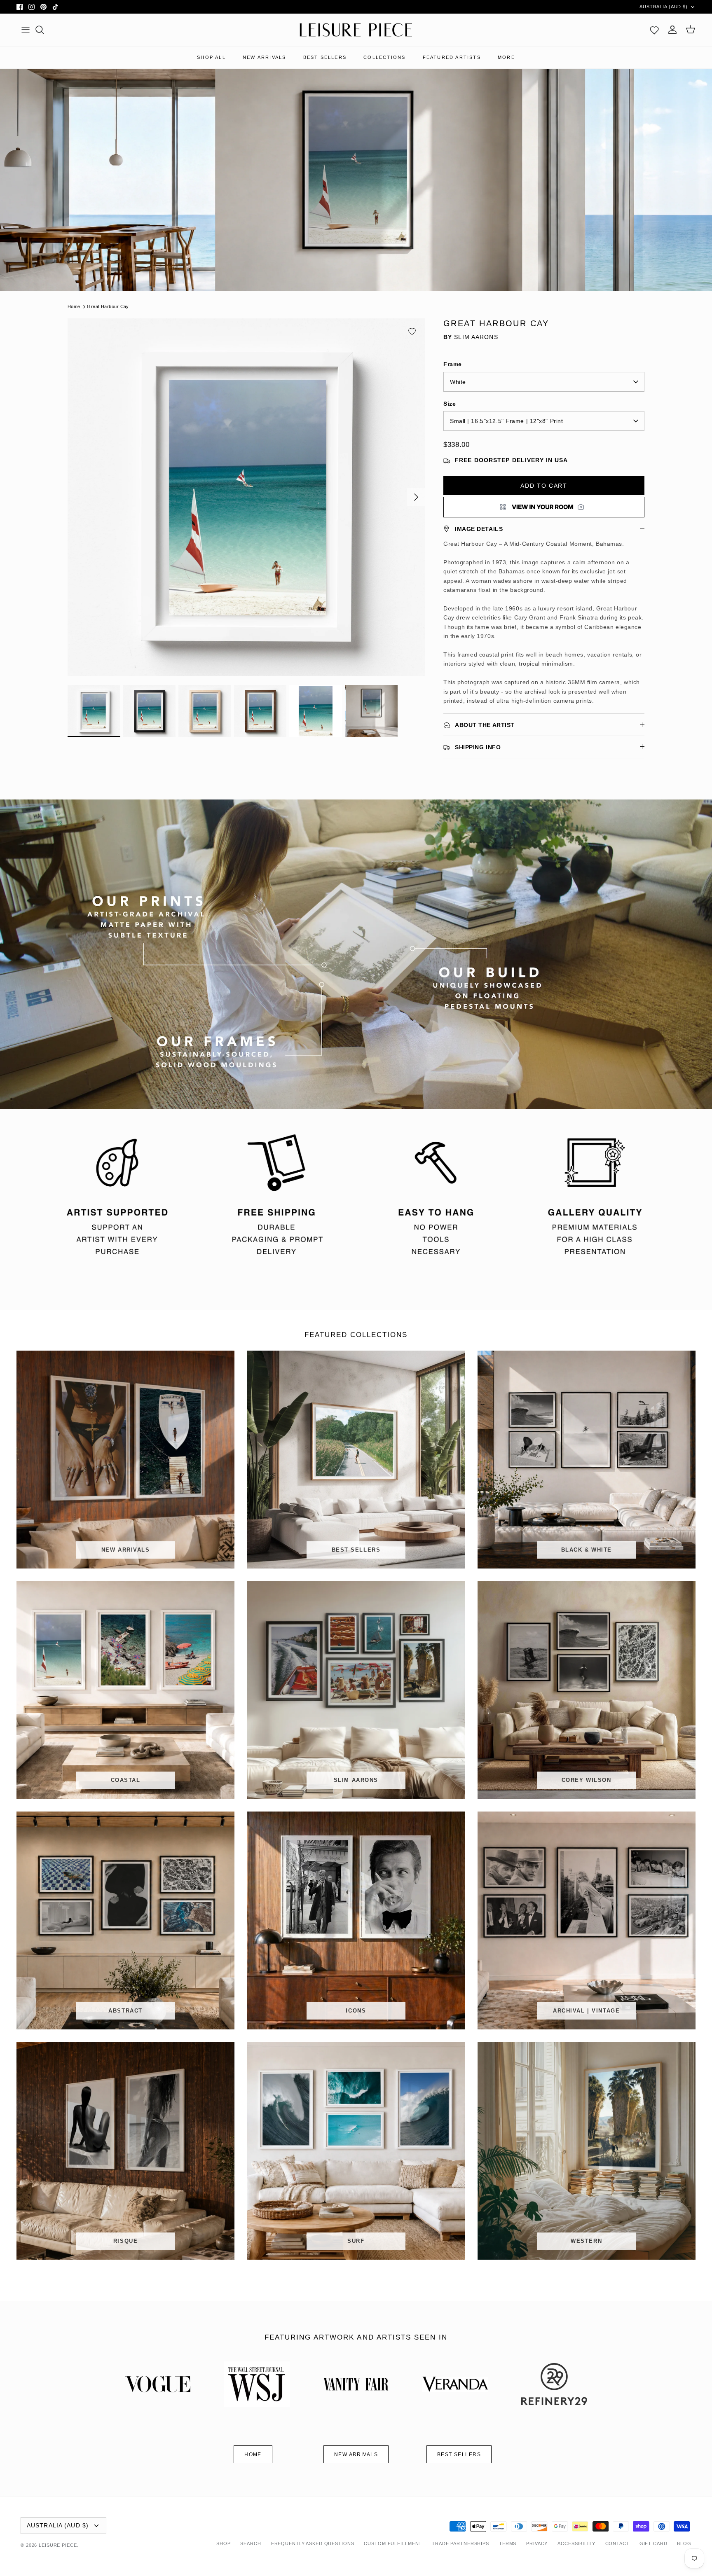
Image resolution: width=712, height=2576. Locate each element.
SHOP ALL (211, 57)
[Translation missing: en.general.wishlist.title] (654, 30)
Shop (224, 2543)
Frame (453, 364)
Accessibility (576, 2543)
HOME (253, 2454)
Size (450, 404)
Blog (684, 2543)
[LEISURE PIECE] (356, 30)
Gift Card (653, 2543)
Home (74, 306)
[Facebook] (20, 7)
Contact (617, 2543)
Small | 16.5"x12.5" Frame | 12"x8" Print (506, 421)
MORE (506, 57)
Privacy (537, 2543)
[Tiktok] (55, 7)
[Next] (416, 497)
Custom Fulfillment (393, 2543)
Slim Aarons (476, 337)
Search (251, 2543)
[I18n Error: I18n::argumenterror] (544, 507)
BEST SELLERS (325, 57)
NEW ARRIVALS (264, 57)
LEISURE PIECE (58, 2545)
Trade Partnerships (460, 2543)
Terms (508, 2543)
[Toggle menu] (26, 30)
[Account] (672, 30)
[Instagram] (32, 7)
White (458, 382)
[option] (246, 497)
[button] (412, 332)
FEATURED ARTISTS (452, 57)
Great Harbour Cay (108, 306)
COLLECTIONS (384, 57)
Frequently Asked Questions (313, 2543)
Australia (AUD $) (664, 7)
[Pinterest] (43, 7)
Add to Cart (544, 486)
